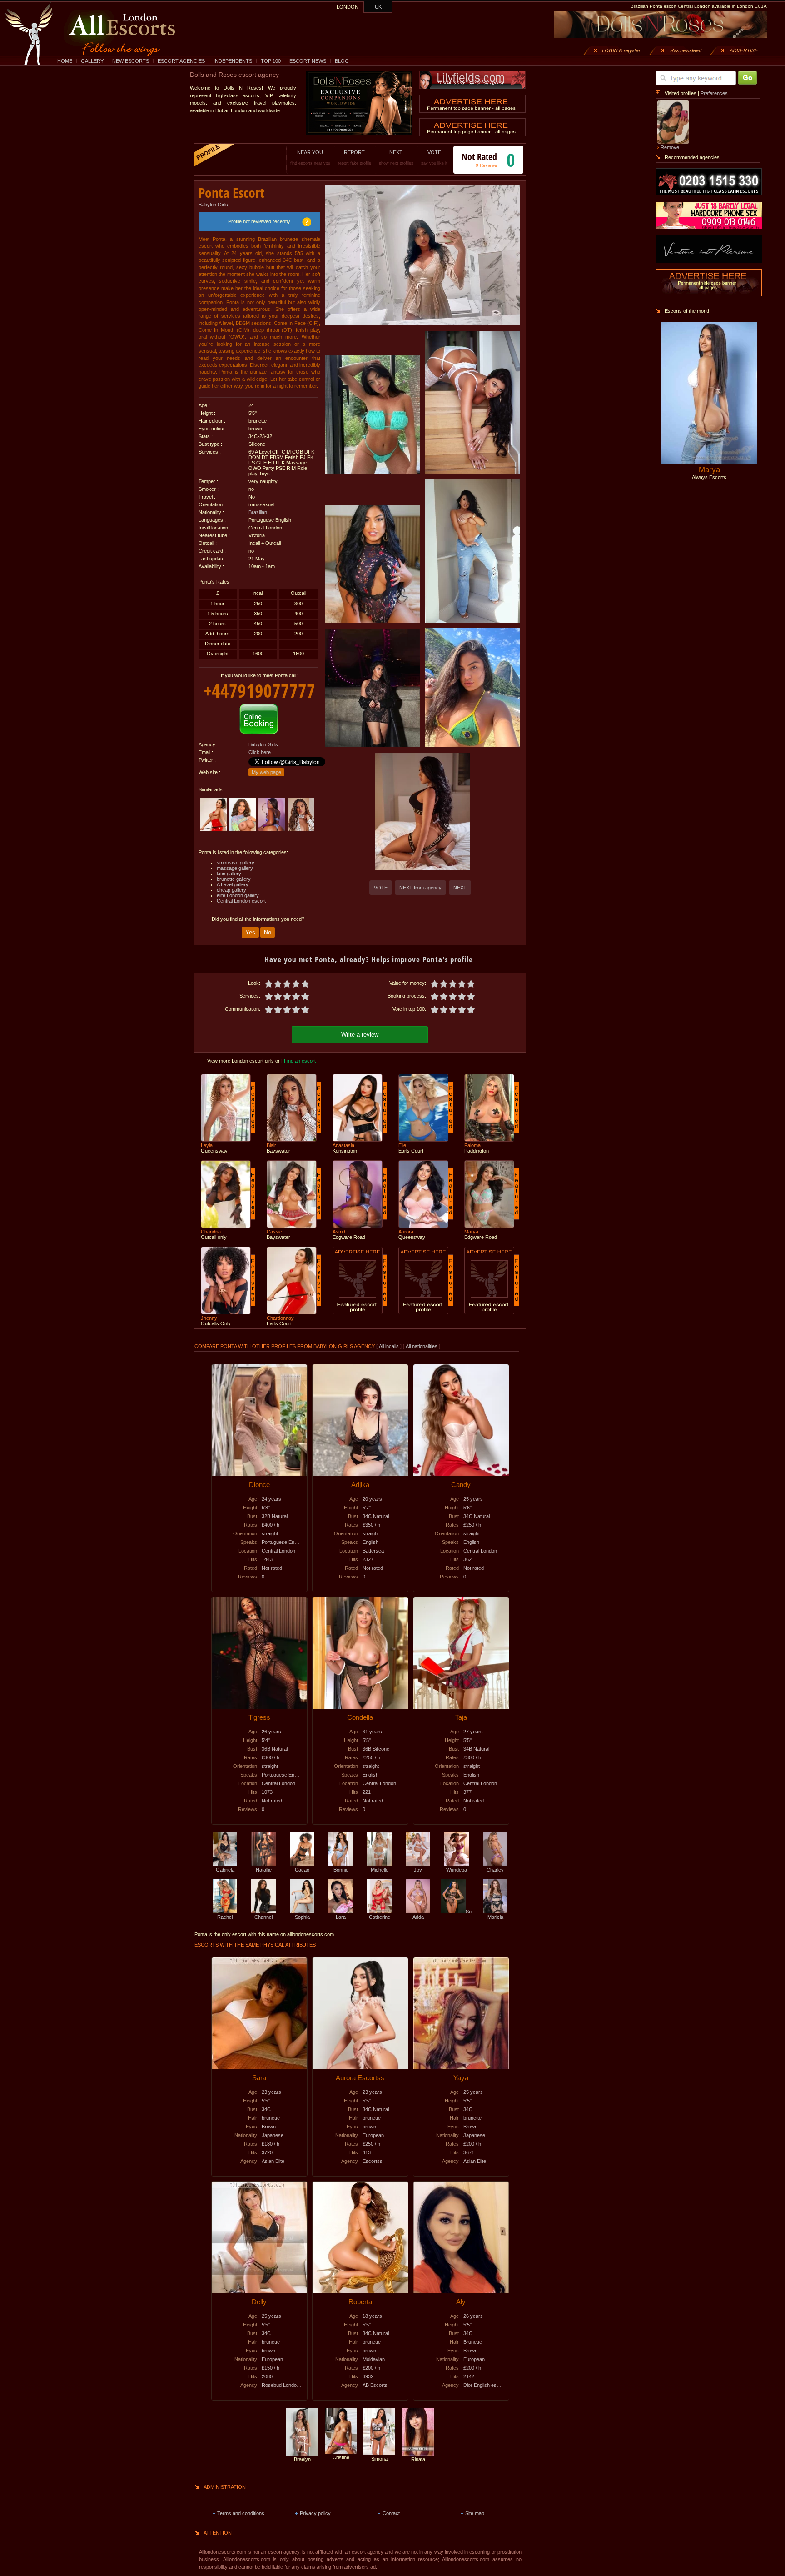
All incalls (390, 1346)
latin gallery (229, 874)
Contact (391, 2513)
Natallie (264, 1870)
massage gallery (235, 868)
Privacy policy (315, 2513)
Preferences (714, 93)
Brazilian (258, 512)
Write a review (360, 1035)
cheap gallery (231, 890)
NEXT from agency (420, 888)
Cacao (302, 1870)
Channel (263, 1917)
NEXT (396, 157)
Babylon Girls (213, 205)
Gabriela (225, 1870)
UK (378, 7)
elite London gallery (238, 895)
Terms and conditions (241, 2513)
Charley (495, 1870)
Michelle (380, 1870)
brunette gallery (234, 879)
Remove (670, 147)
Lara (341, 1917)
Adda (418, 1917)
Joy (418, 1870)
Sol (469, 1912)
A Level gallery (233, 884)
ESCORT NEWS (308, 61)
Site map (475, 2513)
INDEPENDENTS (233, 61)
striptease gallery (236, 863)
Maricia (495, 1917)
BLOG (342, 61)
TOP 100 (271, 61)
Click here (260, 752)
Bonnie (341, 1870)
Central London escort (241, 901)
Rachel (225, 1917)
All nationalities (422, 1346)
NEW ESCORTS (131, 61)
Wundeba (457, 1870)
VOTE (434, 157)
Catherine (380, 1917)
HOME (65, 61)
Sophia (302, 1917)
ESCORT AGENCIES (181, 61)
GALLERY (92, 61)
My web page (266, 772)
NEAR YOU (310, 157)
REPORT (355, 157)
